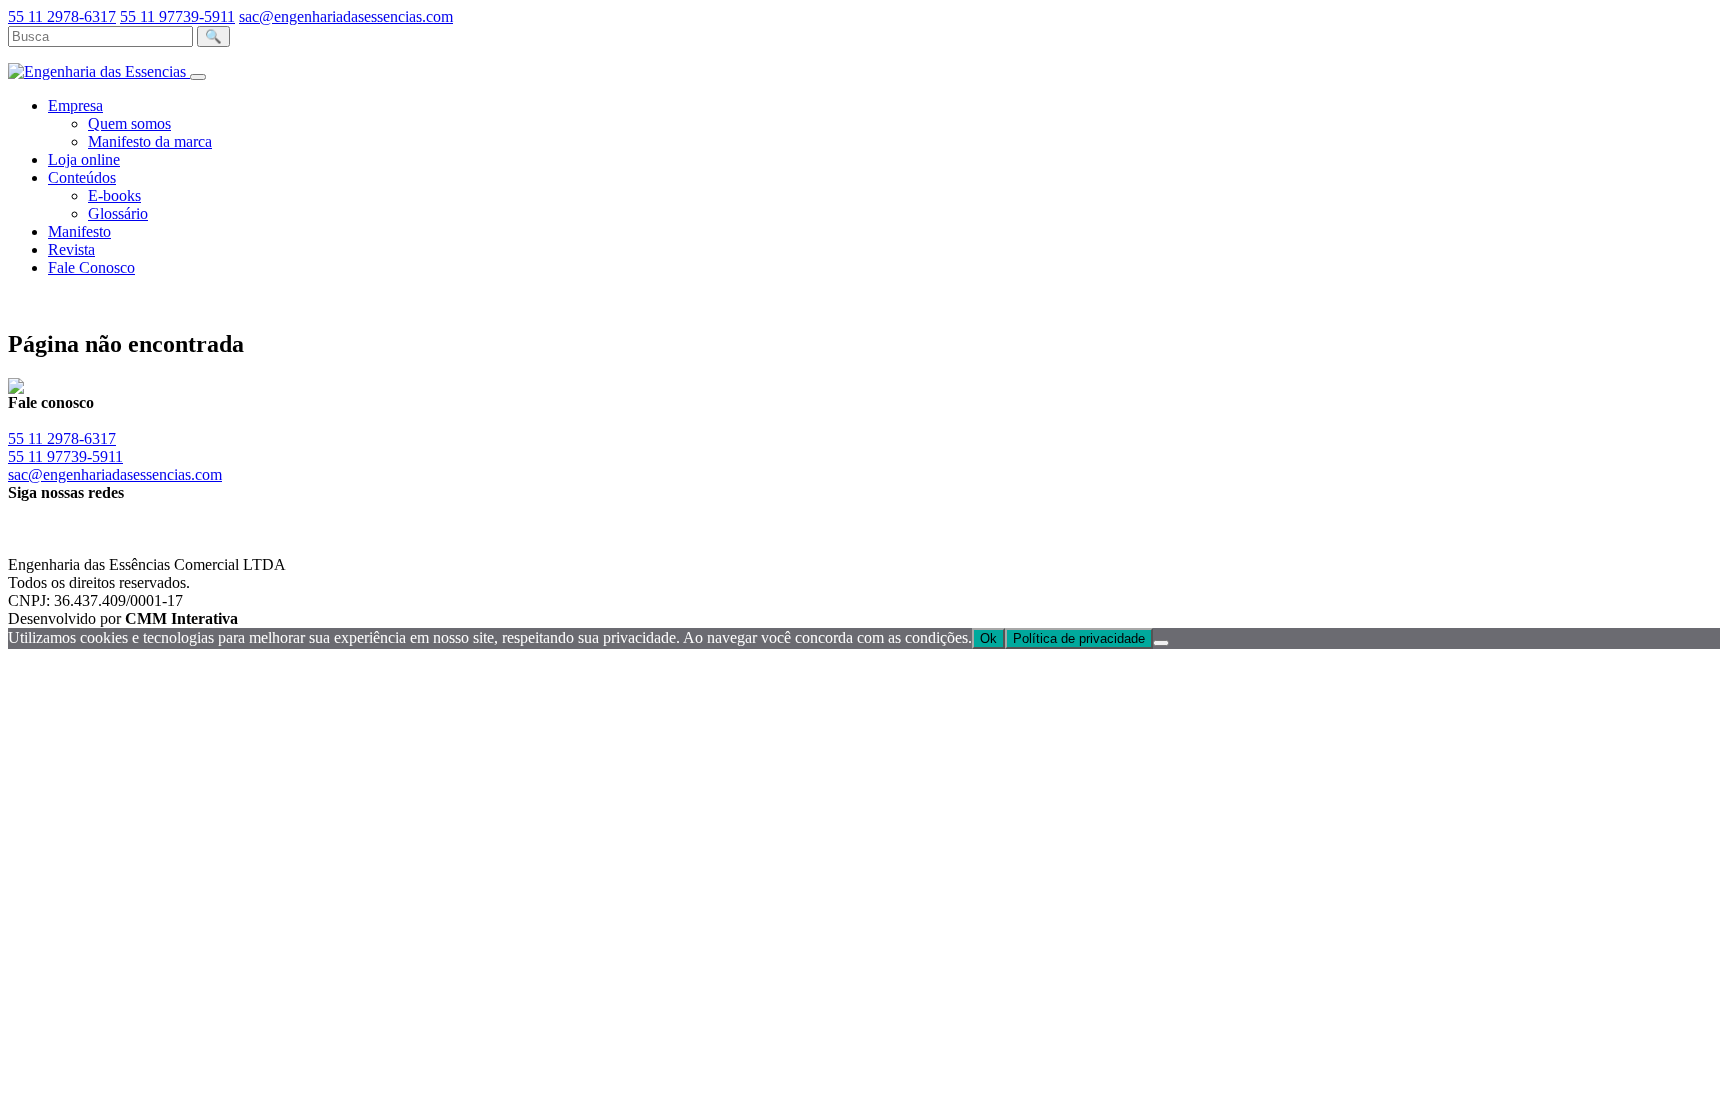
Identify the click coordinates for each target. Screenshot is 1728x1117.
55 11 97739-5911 (177, 16)
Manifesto (79, 231)
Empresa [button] (75, 105)
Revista (71, 249)
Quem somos (129, 123)
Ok (988, 638)
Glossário (118, 213)
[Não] (1161, 643)
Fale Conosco (91, 267)
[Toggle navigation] (198, 77)
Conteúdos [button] (82, 177)
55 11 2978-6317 (62, 16)
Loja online (84, 159)
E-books (114, 195)
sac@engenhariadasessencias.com (346, 16)
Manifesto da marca (150, 141)
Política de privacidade (1079, 638)
